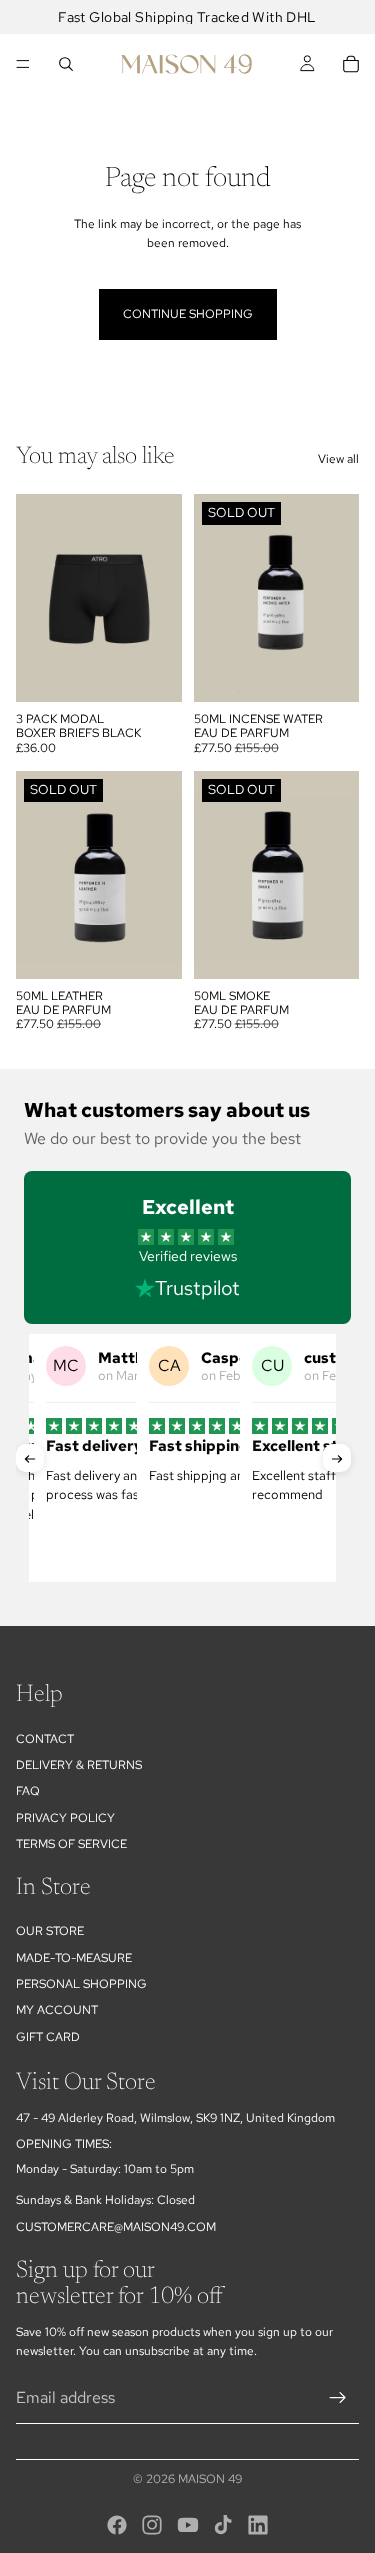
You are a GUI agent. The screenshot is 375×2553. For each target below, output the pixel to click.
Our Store (50, 1932)
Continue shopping (188, 314)
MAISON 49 (210, 2479)
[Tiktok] (223, 2525)
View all (338, 459)
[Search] (66, 64)
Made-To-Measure (74, 1958)
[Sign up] (338, 2398)
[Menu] (23, 64)
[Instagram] (152, 2525)
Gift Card (48, 2037)
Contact (45, 1739)
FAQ (28, 1792)
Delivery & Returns (79, 1765)
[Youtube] (188, 2525)
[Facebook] (117, 2525)
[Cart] (351, 64)
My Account (57, 2011)
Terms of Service (71, 1844)
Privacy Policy (65, 1818)
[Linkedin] (258, 2525)
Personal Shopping (81, 1984)
